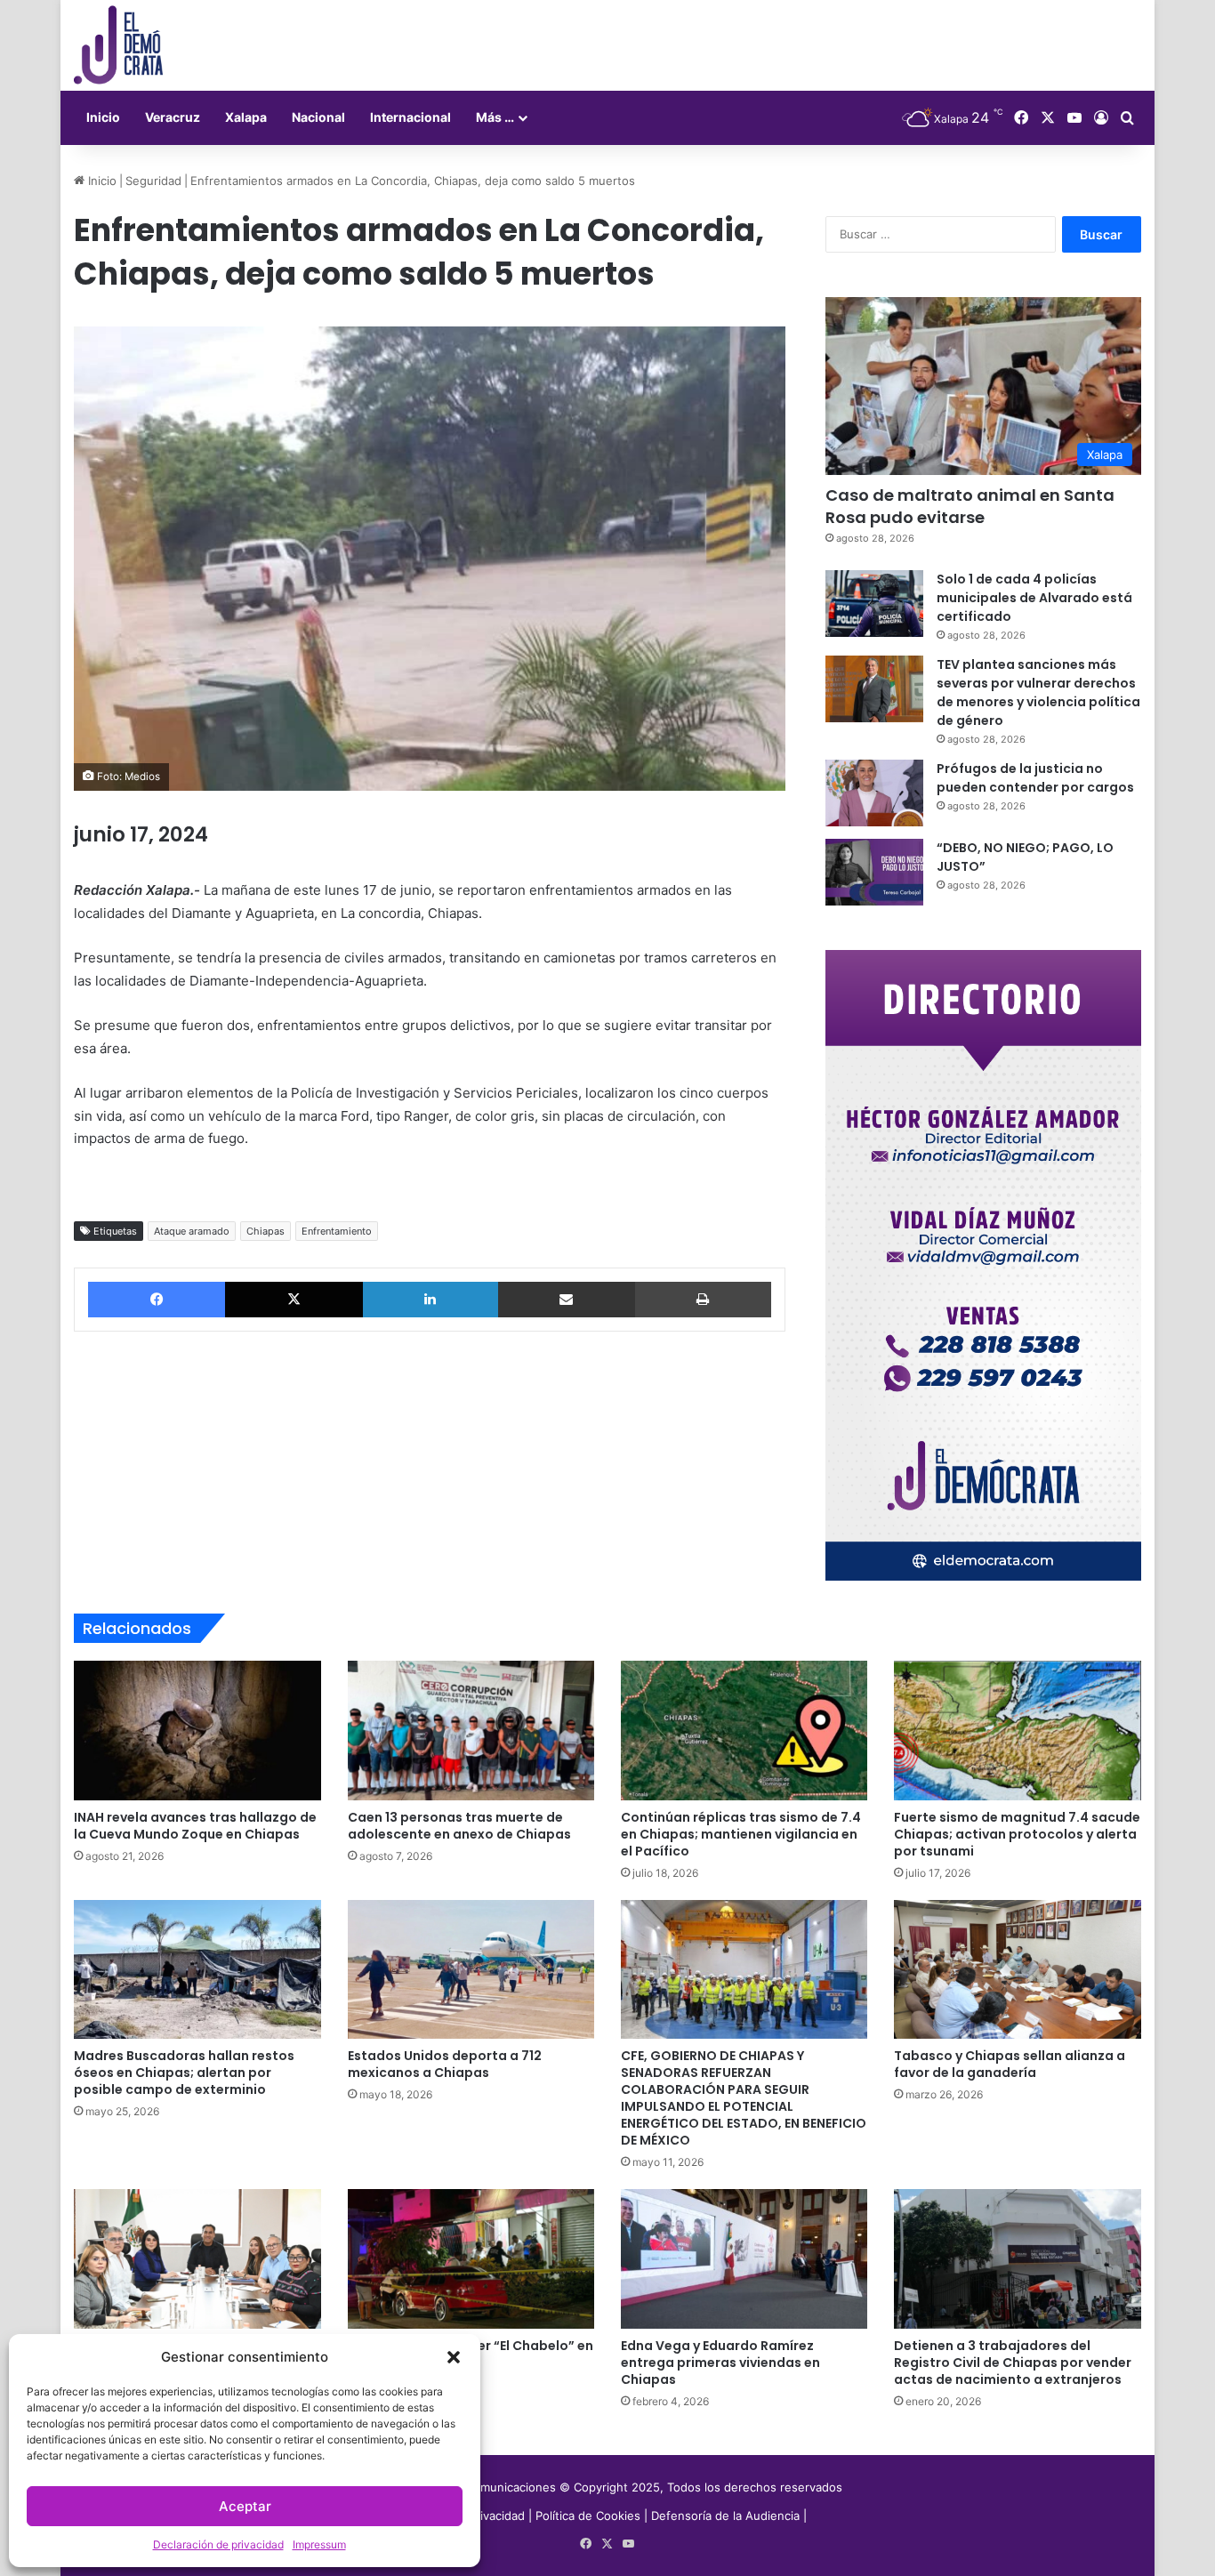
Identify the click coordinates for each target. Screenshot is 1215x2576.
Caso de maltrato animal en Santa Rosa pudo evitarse (970, 506)
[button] (454, 2357)
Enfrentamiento (337, 1231)
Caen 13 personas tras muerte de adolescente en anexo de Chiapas (459, 1826)
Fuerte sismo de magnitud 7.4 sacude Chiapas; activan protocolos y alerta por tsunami (1017, 1834)
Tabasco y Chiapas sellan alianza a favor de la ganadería (1010, 2064)
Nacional (318, 117)
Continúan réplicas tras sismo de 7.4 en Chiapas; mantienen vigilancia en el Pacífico (741, 1834)
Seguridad (153, 181)
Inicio (103, 117)
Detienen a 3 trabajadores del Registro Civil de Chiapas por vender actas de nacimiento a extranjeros (1013, 2363)
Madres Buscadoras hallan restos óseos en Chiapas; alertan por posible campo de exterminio (184, 2073)
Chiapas (266, 1231)
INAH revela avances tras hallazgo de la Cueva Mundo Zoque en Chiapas (195, 1826)
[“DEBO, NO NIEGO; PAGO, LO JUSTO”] (874, 872)
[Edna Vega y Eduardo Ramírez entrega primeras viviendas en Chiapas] (744, 2258)
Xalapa (246, 117)
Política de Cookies (588, 2516)
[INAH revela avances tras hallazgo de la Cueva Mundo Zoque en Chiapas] (197, 1730)
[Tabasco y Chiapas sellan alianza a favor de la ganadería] (1017, 1969)
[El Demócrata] (118, 45)
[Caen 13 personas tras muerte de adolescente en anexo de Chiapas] (471, 1730)
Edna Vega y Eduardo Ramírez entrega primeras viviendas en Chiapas (720, 2363)
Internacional (410, 117)
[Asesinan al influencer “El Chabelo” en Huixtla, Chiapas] (471, 2258)
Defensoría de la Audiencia (725, 2516)
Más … (495, 117)
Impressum (319, 2544)
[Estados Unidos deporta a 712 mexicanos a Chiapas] (471, 1969)
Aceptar (245, 2506)
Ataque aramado (192, 1231)
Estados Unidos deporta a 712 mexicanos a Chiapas (445, 2064)
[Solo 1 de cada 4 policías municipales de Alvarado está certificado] (874, 604)
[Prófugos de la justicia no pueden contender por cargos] (874, 793)
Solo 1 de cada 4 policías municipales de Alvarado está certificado (1034, 598)
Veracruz (173, 117)
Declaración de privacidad (218, 2544)
